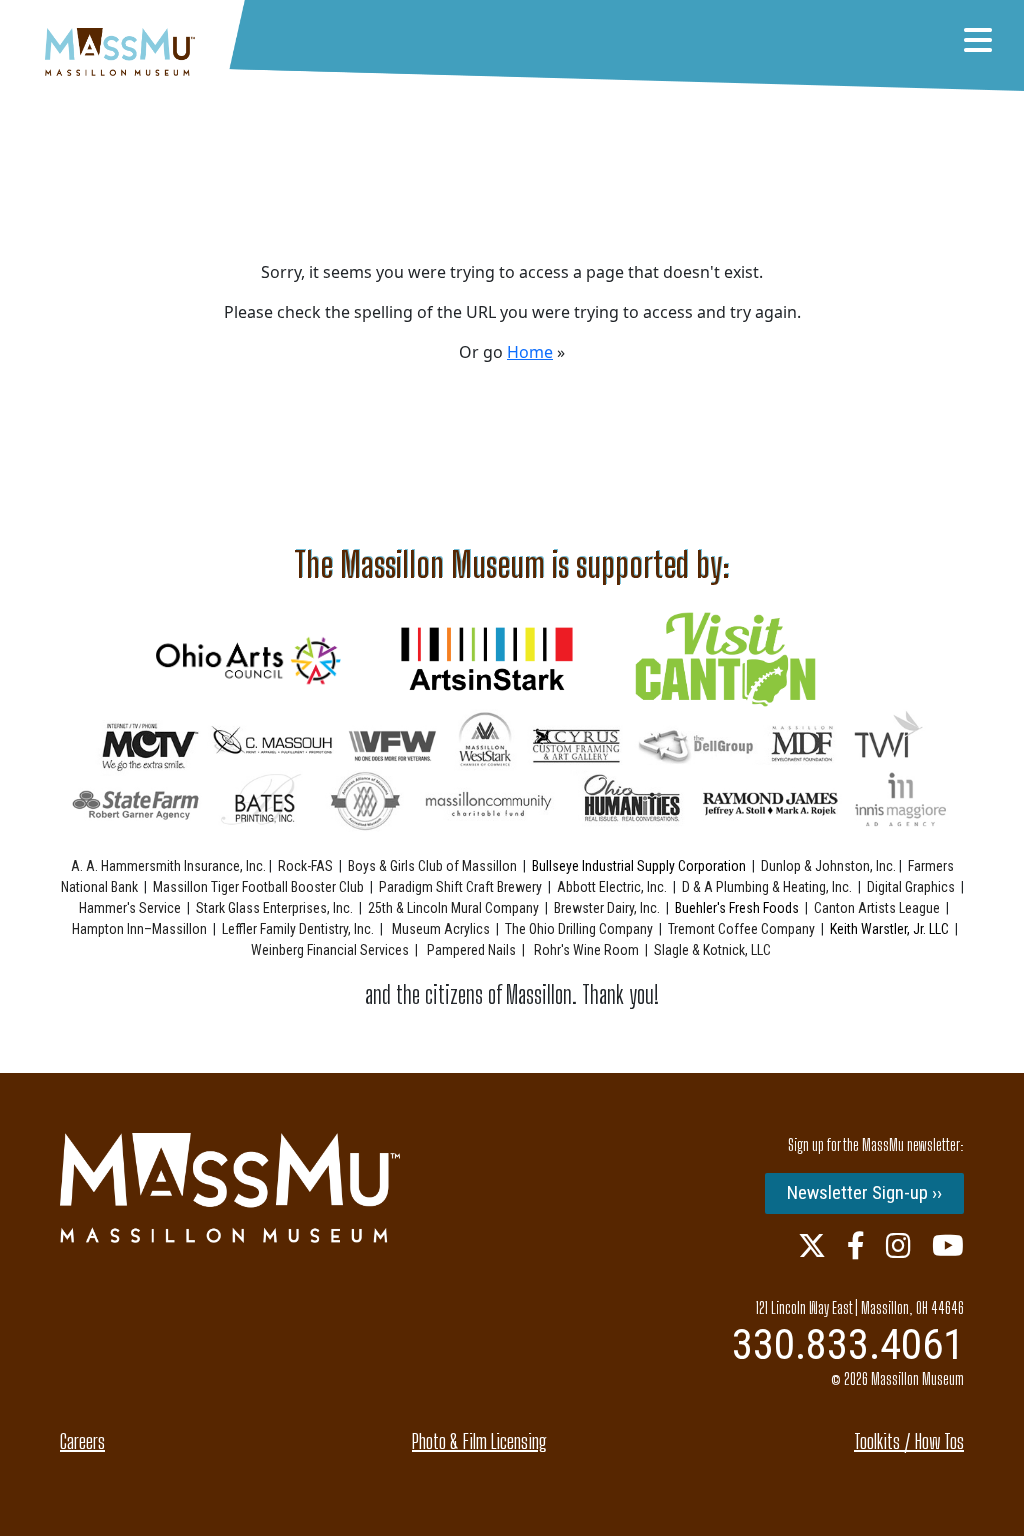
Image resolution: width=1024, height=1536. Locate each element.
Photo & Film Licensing (479, 1441)
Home (530, 352)
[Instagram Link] (898, 1245)
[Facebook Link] (856, 1245)
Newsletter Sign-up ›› (864, 1192)
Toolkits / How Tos (909, 1441)
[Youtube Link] (948, 1245)
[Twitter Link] (812, 1245)
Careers (82, 1441)
